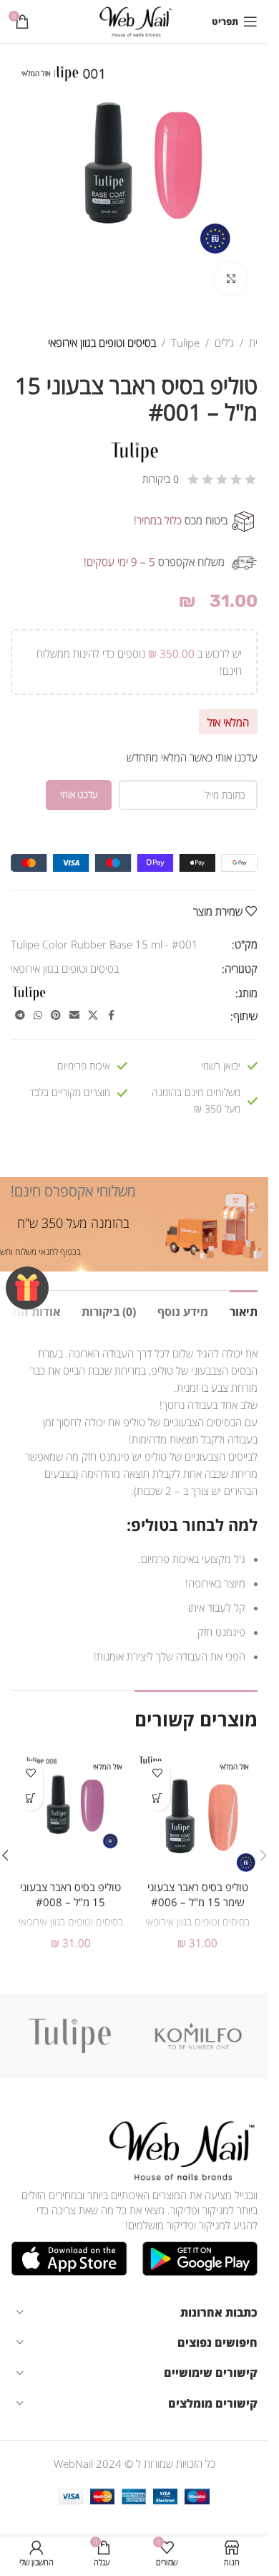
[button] (263, 1855)
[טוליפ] (70, 2036)
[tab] (244, 1310)
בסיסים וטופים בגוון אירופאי (102, 342)
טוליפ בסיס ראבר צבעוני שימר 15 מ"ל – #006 (198, 1894)
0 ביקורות (161, 479)
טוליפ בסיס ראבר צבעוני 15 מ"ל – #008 (70, 1894)
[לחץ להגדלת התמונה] (231, 278)
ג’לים (224, 342)
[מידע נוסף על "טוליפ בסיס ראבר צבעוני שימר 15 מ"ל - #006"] (158, 1798)
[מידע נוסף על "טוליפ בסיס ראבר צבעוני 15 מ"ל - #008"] (30, 1798)
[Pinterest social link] (56, 1015)
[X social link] (93, 1015)
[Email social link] (74, 1015)
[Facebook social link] (111, 1015)
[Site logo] (134, 20)
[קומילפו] (199, 2036)
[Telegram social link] (20, 1015)
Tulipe (185, 342)
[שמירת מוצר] (158, 1773)
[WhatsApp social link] (38, 1015)
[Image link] (179, 2149)
